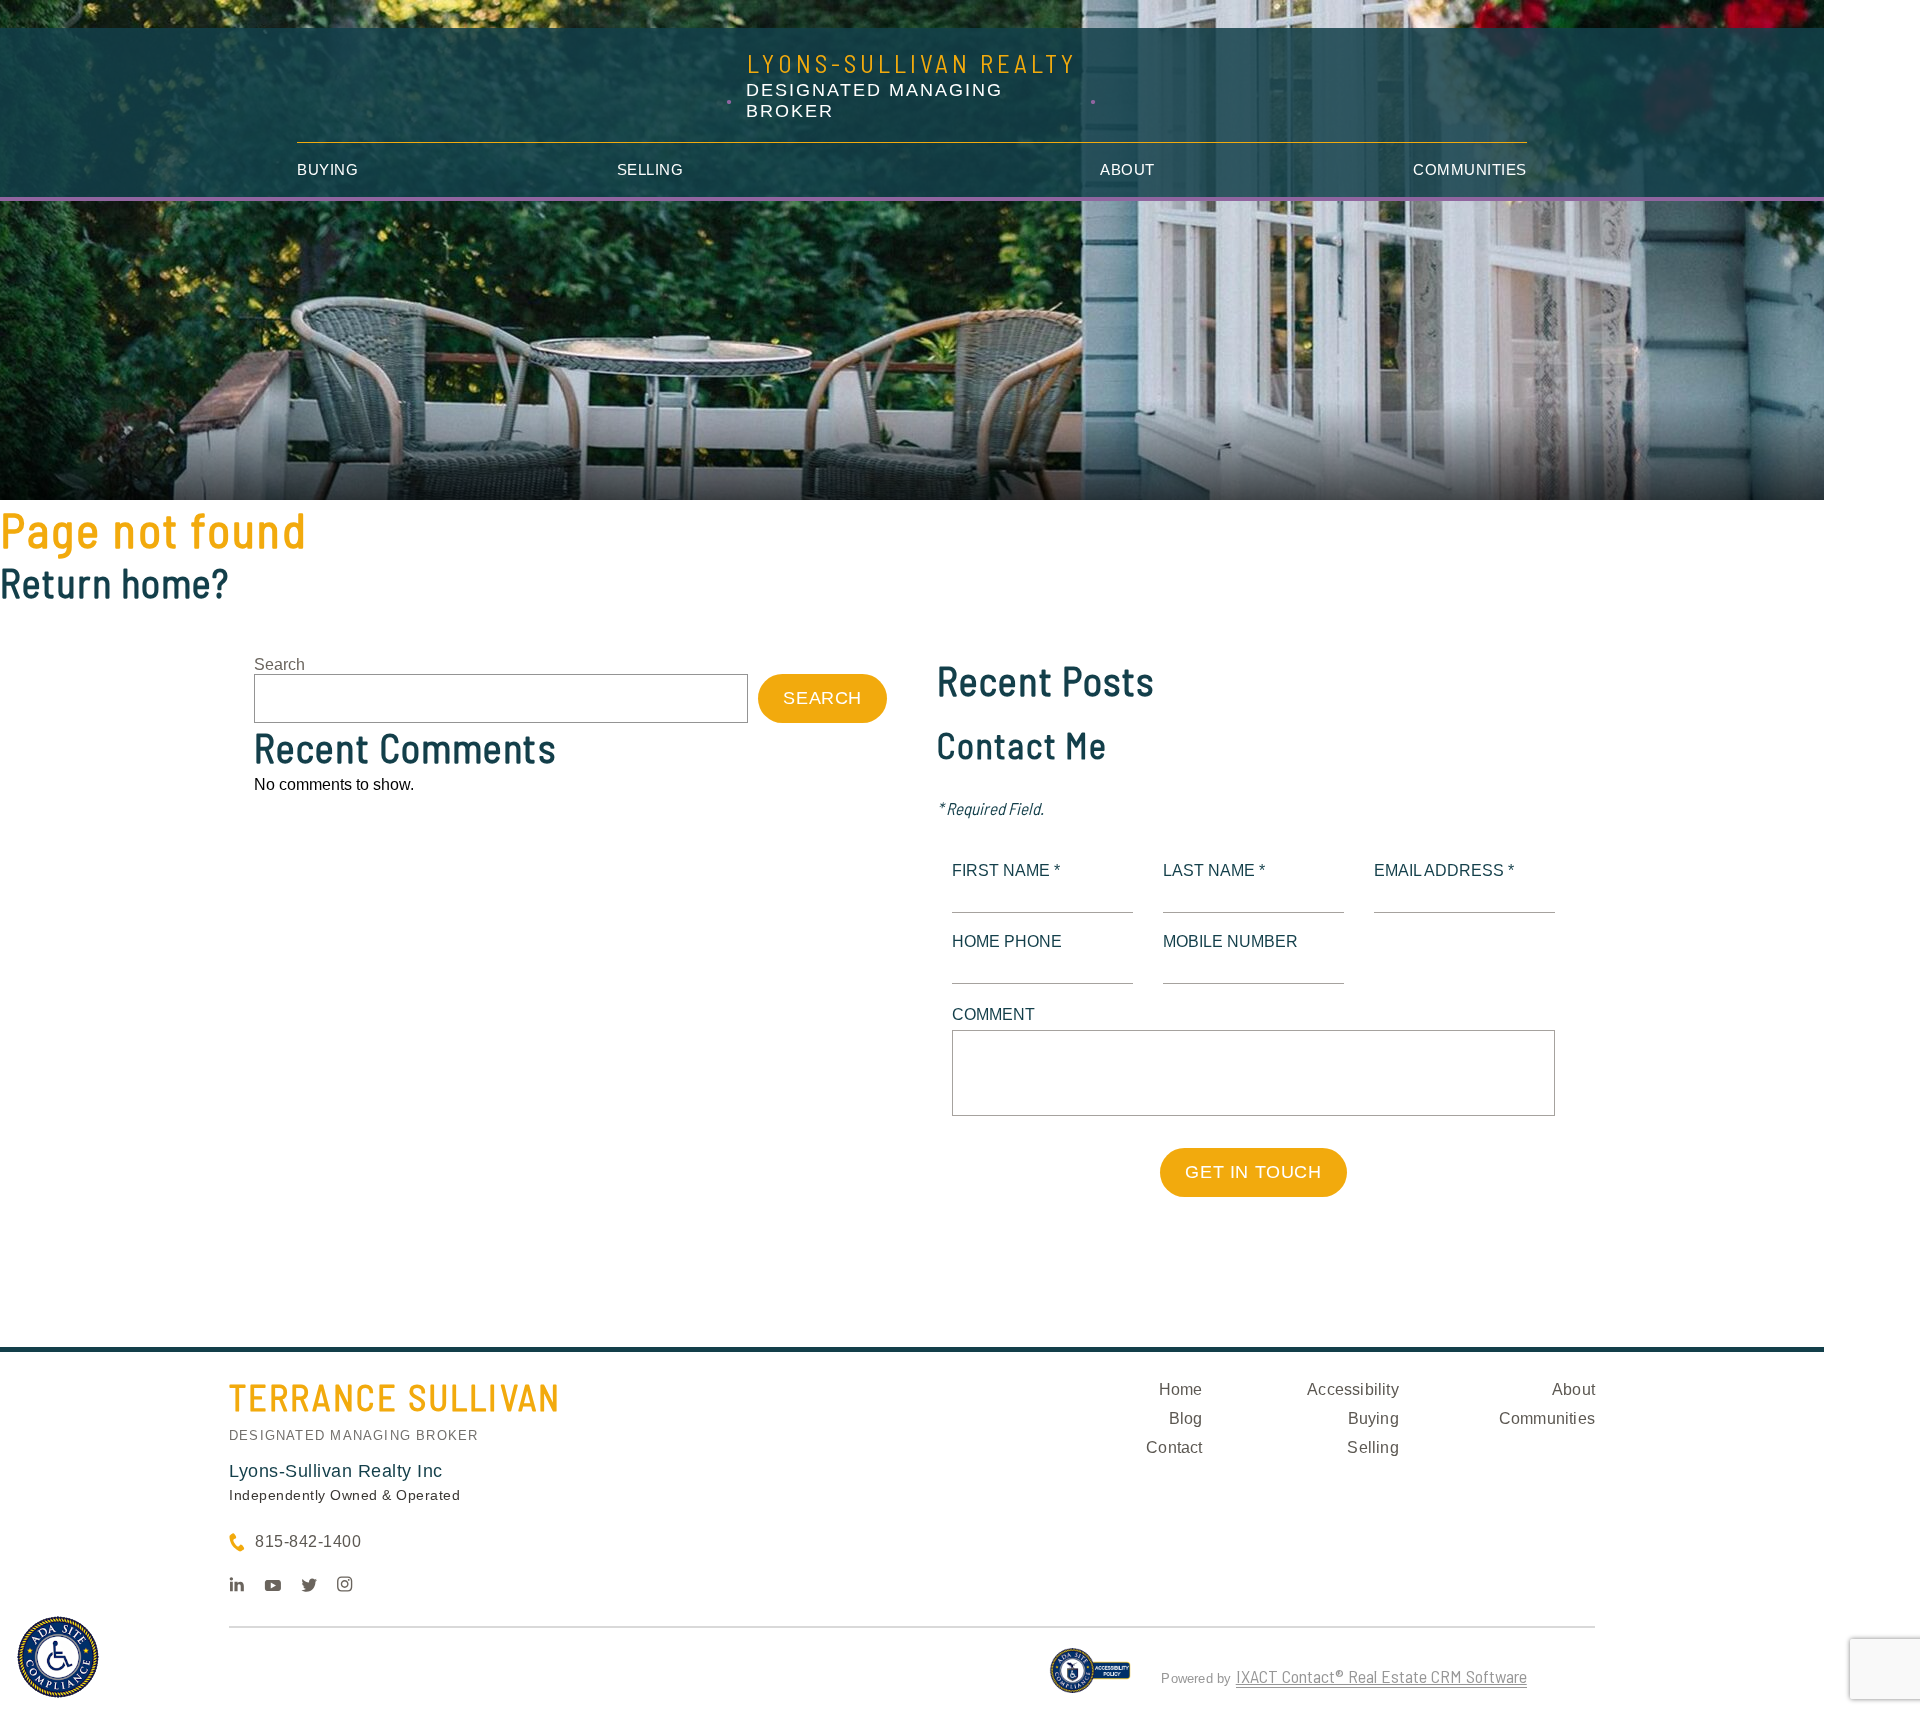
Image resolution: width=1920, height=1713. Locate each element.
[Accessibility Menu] (58, 1657)
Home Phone (1007, 941)
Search (279, 664)
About (1127, 169)
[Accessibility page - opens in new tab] (1090, 1679)
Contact (1174, 1447)
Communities (1470, 169)
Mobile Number (1230, 941)
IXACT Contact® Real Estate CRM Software (1381, 1676)
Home (1181, 1389)
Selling (650, 169)
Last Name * (1214, 870)
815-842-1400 (308, 1541)
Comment (993, 1014)
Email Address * (1444, 870)
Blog (1186, 1418)
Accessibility (1353, 1389)
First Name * (1006, 870)
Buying (327, 169)
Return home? (114, 582)
